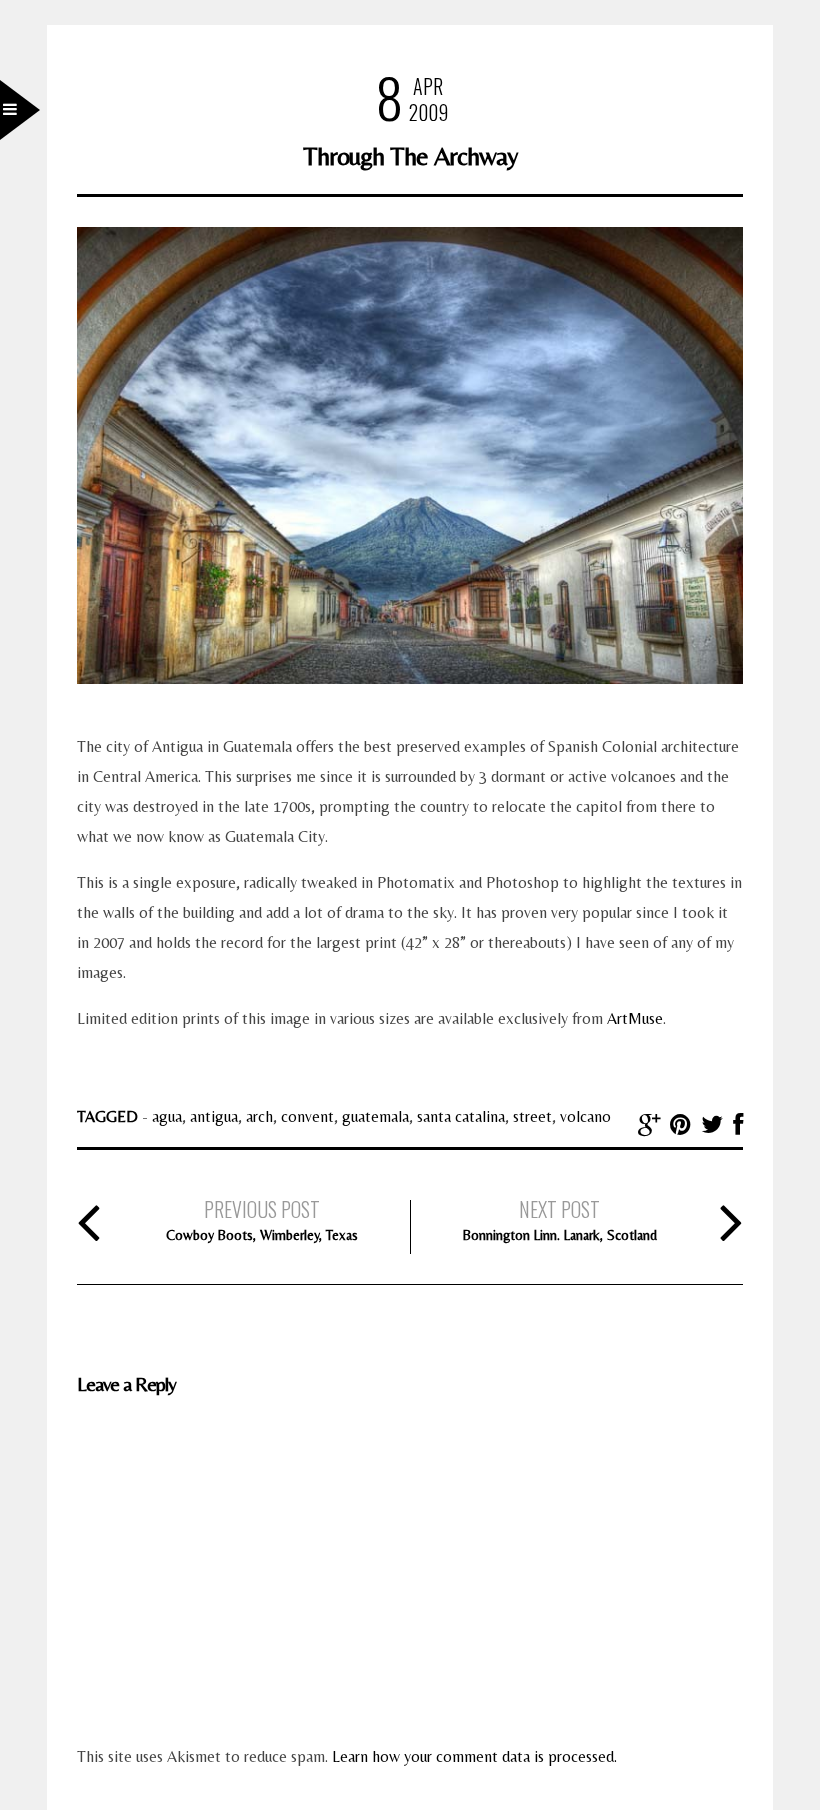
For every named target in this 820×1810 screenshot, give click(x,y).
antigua (214, 1116)
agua (167, 1116)
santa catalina (461, 1116)
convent (307, 1116)
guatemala (375, 1116)
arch (259, 1116)
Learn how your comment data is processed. (474, 1756)
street (532, 1116)
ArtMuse (635, 1018)
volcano (585, 1116)
